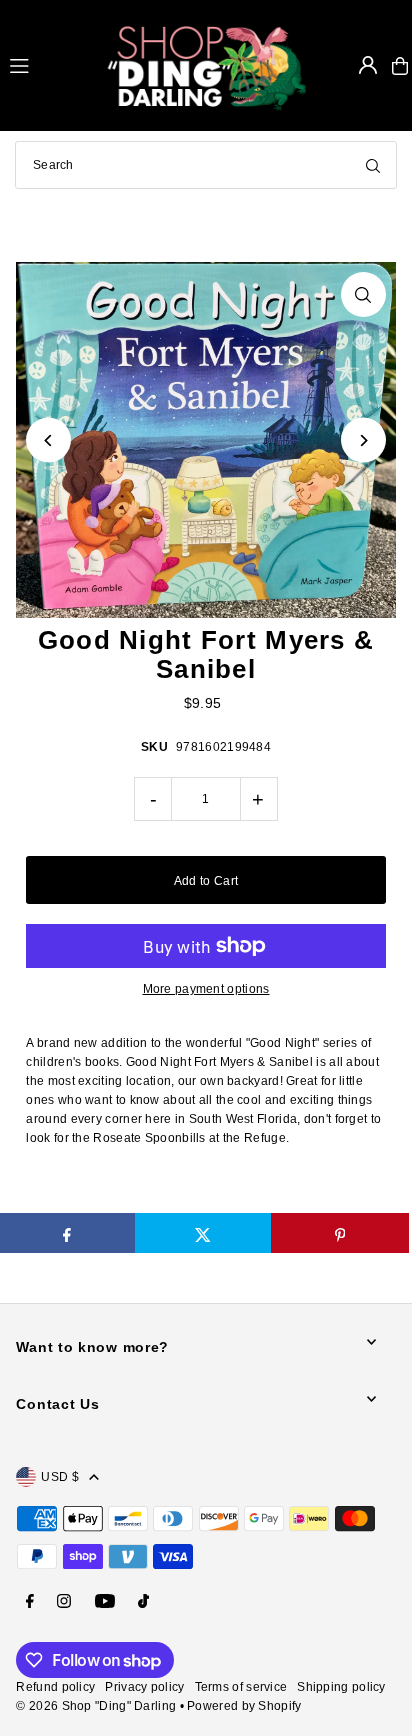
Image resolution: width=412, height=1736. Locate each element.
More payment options (206, 989)
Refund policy (55, 1687)
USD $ (60, 1477)
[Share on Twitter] (203, 1233)
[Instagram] (64, 1602)
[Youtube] (105, 1602)
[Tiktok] (143, 1602)
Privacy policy (144, 1687)
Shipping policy (341, 1687)
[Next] (363, 440)
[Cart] (400, 66)
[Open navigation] (49, 65)
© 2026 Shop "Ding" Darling (96, 1706)
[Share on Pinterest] (339, 1233)
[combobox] (206, 165)
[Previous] (48, 440)
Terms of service (241, 1687)
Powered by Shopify (244, 1706)
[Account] (368, 65)
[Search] (373, 165)
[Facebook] (30, 1602)
